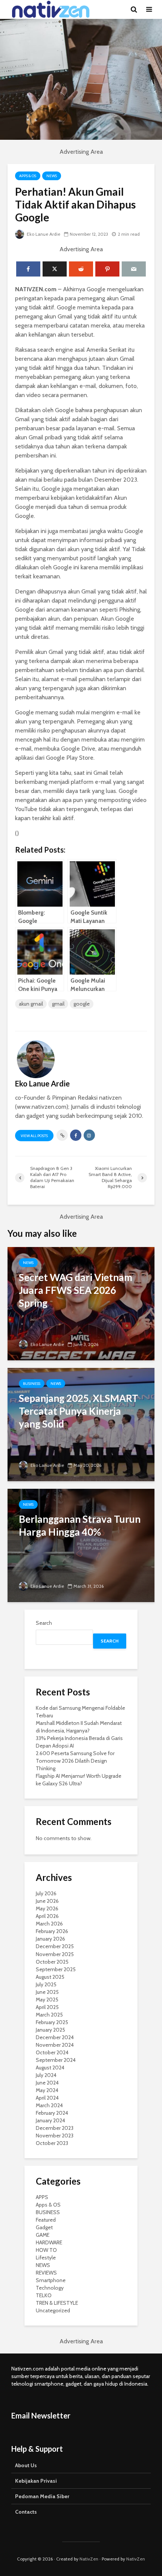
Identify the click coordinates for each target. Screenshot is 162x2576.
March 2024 (49, 2105)
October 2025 (52, 1962)
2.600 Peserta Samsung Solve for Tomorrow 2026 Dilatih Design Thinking (75, 1761)
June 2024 (47, 2083)
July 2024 (46, 2075)
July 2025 (46, 1984)
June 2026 (47, 1901)
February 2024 (52, 2113)
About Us (26, 2465)
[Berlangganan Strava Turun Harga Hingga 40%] (81, 1545)
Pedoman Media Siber (42, 2496)
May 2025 (47, 2000)
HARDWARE (49, 2242)
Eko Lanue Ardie (43, 234)
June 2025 (47, 1992)
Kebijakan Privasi (36, 2481)
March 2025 (49, 2015)
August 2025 (50, 1977)
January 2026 (50, 1939)
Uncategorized (53, 2310)
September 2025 (56, 1969)
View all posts (34, 1136)
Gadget (44, 2227)
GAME (43, 2235)
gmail (58, 1004)
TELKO (44, 2295)
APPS (42, 2197)
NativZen (89, 2559)
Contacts (26, 2512)
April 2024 (47, 2098)
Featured (46, 2220)
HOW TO (46, 2250)
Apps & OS (28, 176)
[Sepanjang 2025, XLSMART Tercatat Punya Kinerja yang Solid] (81, 1424)
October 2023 (52, 2143)
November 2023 (55, 2136)
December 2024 (55, 2037)
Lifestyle (46, 2258)
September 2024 (56, 2060)
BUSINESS (32, 1384)
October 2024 (52, 2052)
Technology (50, 2288)
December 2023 (55, 2128)
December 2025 (55, 1946)
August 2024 (50, 2068)
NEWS (52, 176)
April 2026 (47, 1916)
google (82, 1004)
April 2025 (47, 2007)
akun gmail (31, 1004)
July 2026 (46, 1893)
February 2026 (52, 1931)
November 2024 (55, 2045)
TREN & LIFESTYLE (57, 2303)
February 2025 (52, 2022)
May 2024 (47, 2090)
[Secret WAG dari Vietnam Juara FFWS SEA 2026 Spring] (81, 1303)
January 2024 (50, 2120)
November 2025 (55, 1954)
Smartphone (51, 2280)
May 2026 (47, 1908)
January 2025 (50, 2030)
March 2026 (49, 1924)
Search (44, 1623)
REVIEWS (46, 2273)
